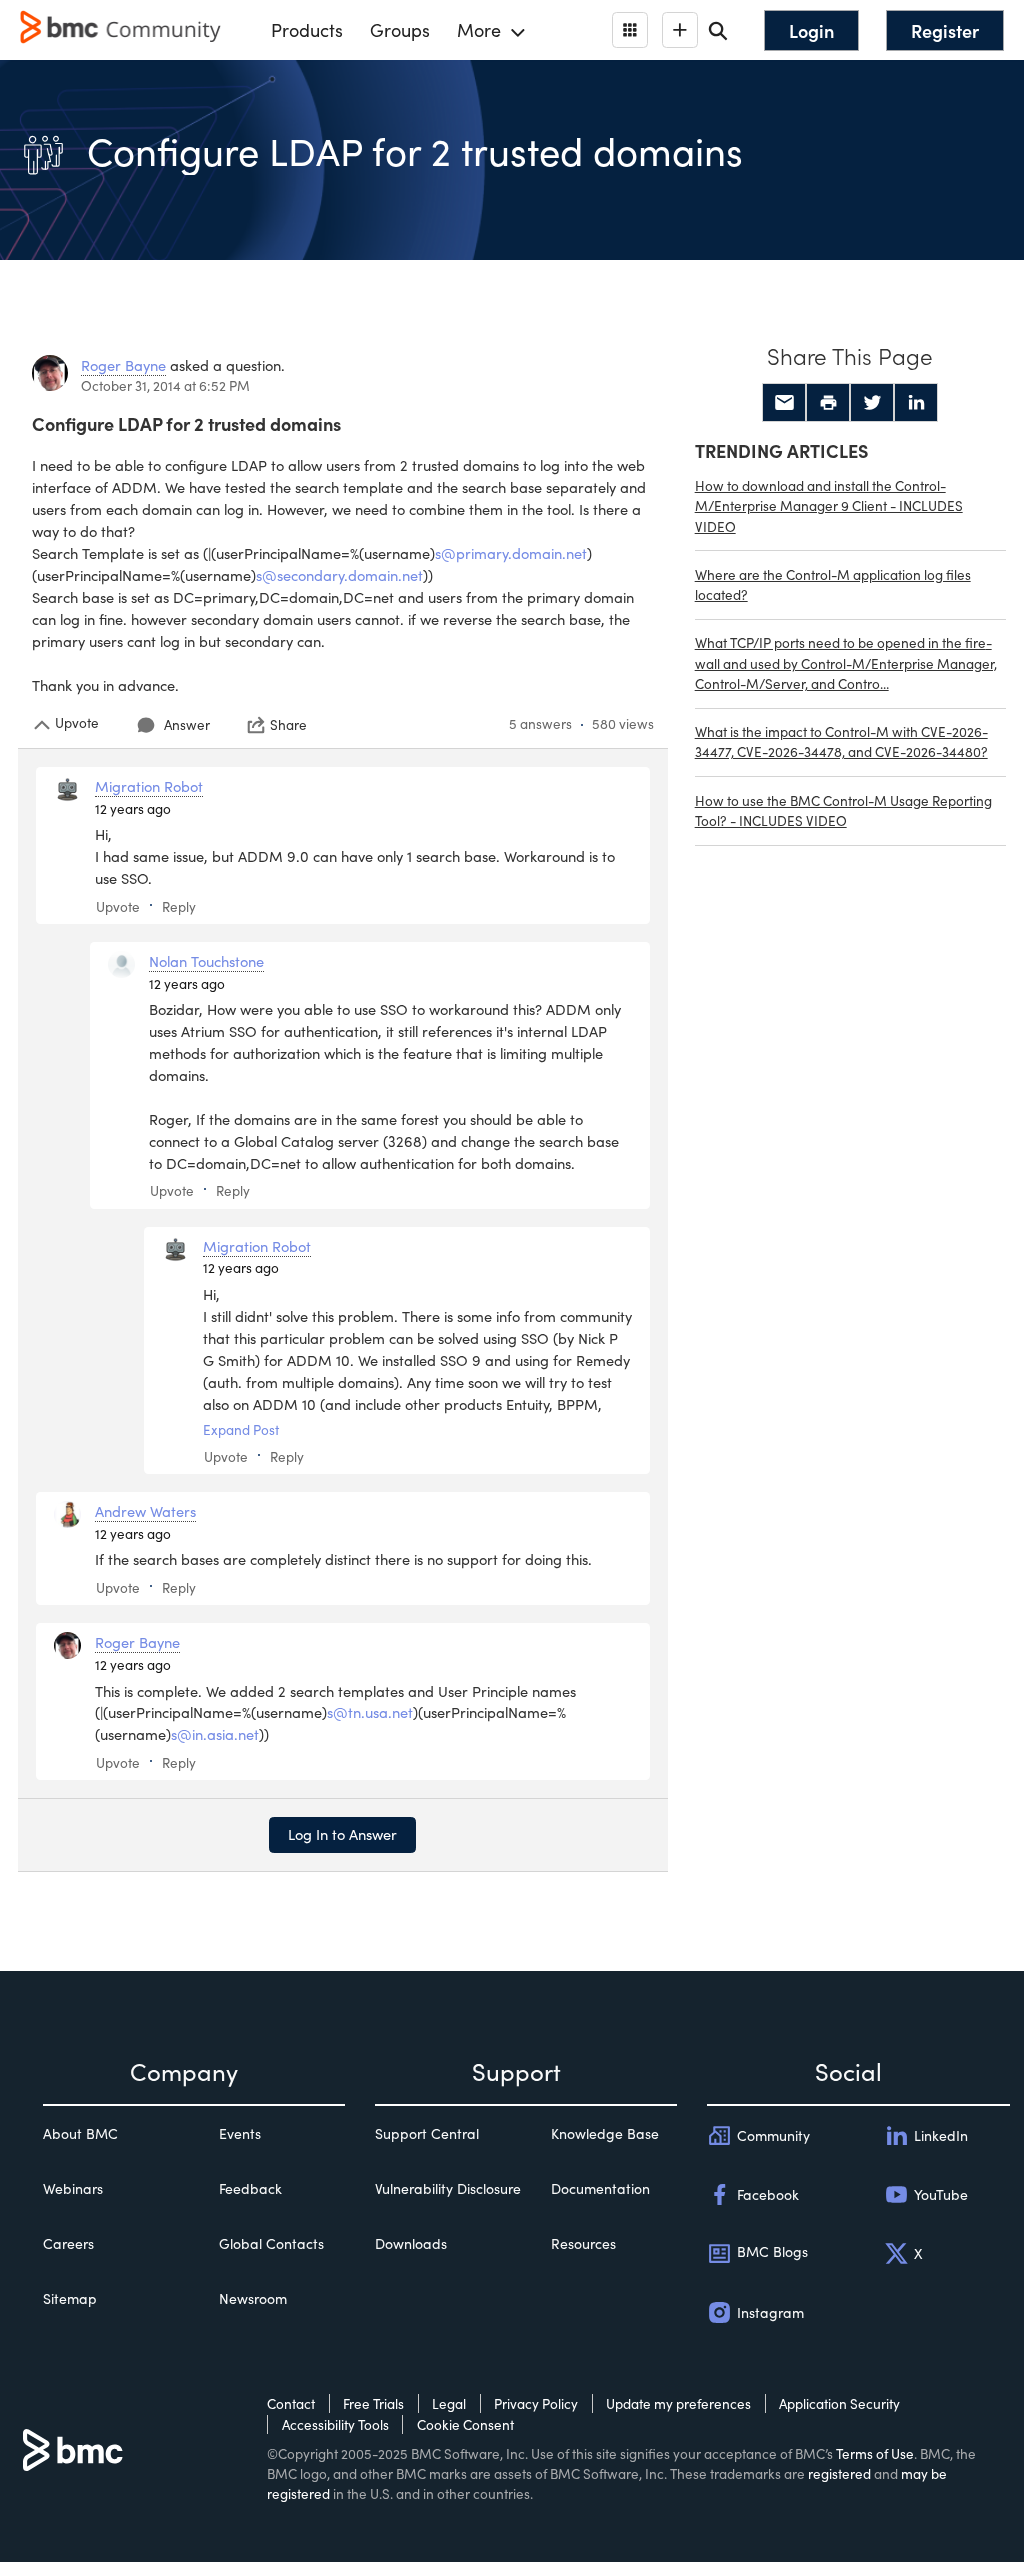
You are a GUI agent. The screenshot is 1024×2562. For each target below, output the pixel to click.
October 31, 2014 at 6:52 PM (165, 385)
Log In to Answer (342, 1834)
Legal (449, 2403)
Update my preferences (678, 2403)
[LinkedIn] (916, 403)
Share (288, 725)
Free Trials (373, 2403)
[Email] (784, 403)
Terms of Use (875, 2453)
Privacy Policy (536, 2403)
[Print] (828, 403)
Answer (187, 724)
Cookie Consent (465, 2424)
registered (839, 2473)
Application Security (839, 2403)
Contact (291, 2403)
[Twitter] (872, 403)
